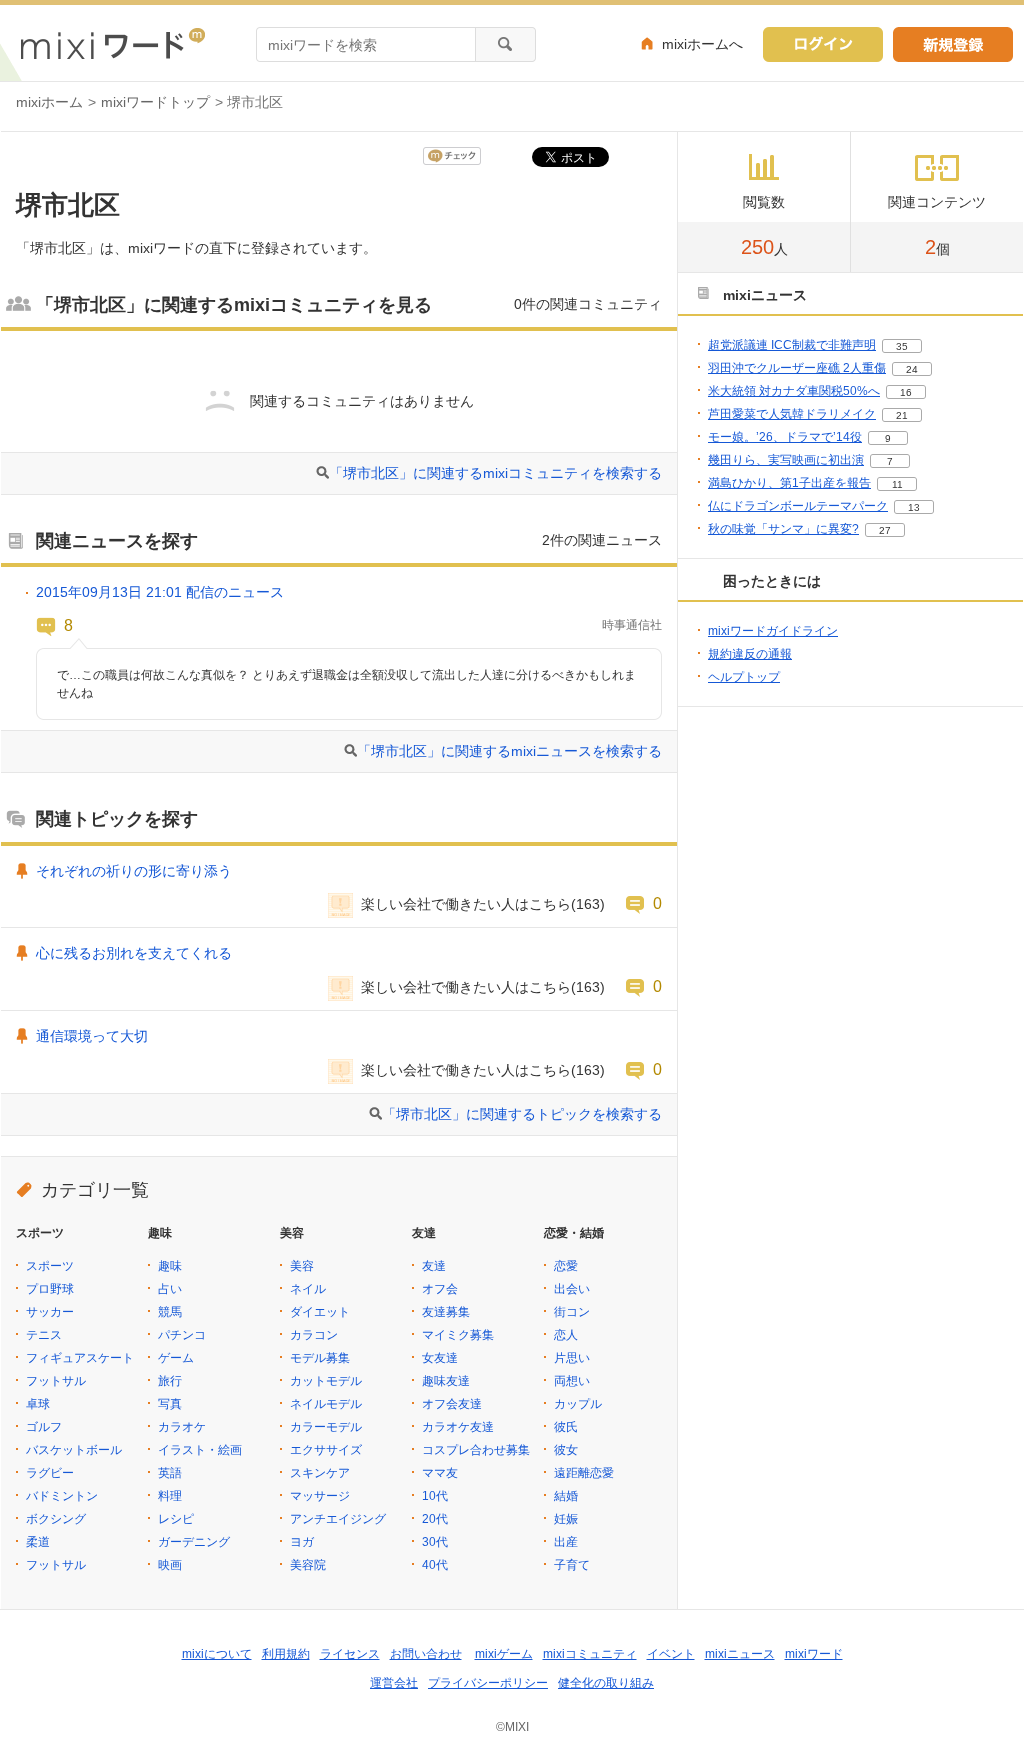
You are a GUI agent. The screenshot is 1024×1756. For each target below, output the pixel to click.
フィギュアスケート (80, 1358)
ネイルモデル (326, 1404)
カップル (578, 1404)
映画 (170, 1565)
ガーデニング (194, 1542)
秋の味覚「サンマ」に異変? (783, 529)
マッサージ (320, 1496)
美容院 (308, 1565)
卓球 (38, 1404)
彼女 (566, 1450)
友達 (434, 1266)
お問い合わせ (426, 1654)
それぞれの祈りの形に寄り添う (134, 871)
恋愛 (566, 1266)
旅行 (170, 1381)
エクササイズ (326, 1450)
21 (902, 415)
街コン (572, 1312)
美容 (302, 1266)
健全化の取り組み (606, 1683)
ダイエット (320, 1312)
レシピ (176, 1519)
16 (906, 392)
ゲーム (176, 1358)
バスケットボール (74, 1450)
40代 (435, 1565)
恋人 (566, 1335)
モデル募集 (320, 1358)
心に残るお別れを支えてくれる (134, 953)
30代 (435, 1542)
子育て (572, 1565)
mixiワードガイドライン (773, 631)
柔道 (38, 1542)
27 (885, 530)
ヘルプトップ (744, 677)
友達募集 (446, 1312)
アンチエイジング (338, 1519)
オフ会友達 (452, 1404)
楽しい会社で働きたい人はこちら (466, 904)
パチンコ (182, 1335)
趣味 (170, 1266)
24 (912, 369)
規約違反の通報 (750, 654)
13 (914, 507)
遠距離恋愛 (584, 1473)
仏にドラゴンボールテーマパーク (798, 506)
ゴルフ (44, 1427)
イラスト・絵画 (200, 1450)
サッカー (50, 1312)
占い (170, 1289)
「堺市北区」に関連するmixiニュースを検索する (509, 751)
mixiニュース (740, 1654)
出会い (572, 1289)
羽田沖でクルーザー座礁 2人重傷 (797, 368)
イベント (671, 1654)
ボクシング (56, 1519)
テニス (44, 1335)
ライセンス (350, 1654)
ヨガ (302, 1542)
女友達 (440, 1358)
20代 (435, 1519)
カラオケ (182, 1427)
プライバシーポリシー (488, 1683)
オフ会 (440, 1289)
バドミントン (62, 1496)
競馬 (170, 1312)
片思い (572, 1358)
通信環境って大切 (92, 1036)
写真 (170, 1404)
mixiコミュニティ (590, 1654)
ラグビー (50, 1473)
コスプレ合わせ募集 (476, 1450)
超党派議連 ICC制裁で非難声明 (792, 345)
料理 (170, 1496)
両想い (572, 1381)
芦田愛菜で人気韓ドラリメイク (792, 414)
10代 (435, 1496)
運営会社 (394, 1683)
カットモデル (326, 1381)
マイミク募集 (458, 1335)
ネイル (308, 1289)
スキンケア (320, 1473)
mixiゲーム (504, 1654)
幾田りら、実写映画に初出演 (786, 460)
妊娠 (566, 1519)
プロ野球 (50, 1289)
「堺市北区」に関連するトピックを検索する (522, 1114)
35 (902, 346)
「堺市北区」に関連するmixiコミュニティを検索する (495, 473)
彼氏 (566, 1427)
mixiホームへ (702, 44)
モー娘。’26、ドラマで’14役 (785, 437)
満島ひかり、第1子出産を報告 (789, 483)
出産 (566, 1542)
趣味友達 (446, 1381)
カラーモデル (326, 1427)
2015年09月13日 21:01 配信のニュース (160, 592)
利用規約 (286, 1654)
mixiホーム (49, 102)
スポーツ (50, 1266)
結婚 (566, 1496)
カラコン (314, 1335)
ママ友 (440, 1473)
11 (897, 484)
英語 (170, 1473)
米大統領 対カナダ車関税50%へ (794, 391)
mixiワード (814, 1654)
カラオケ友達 (458, 1427)
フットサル (56, 1381)
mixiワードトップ (155, 102)
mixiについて (217, 1654)
